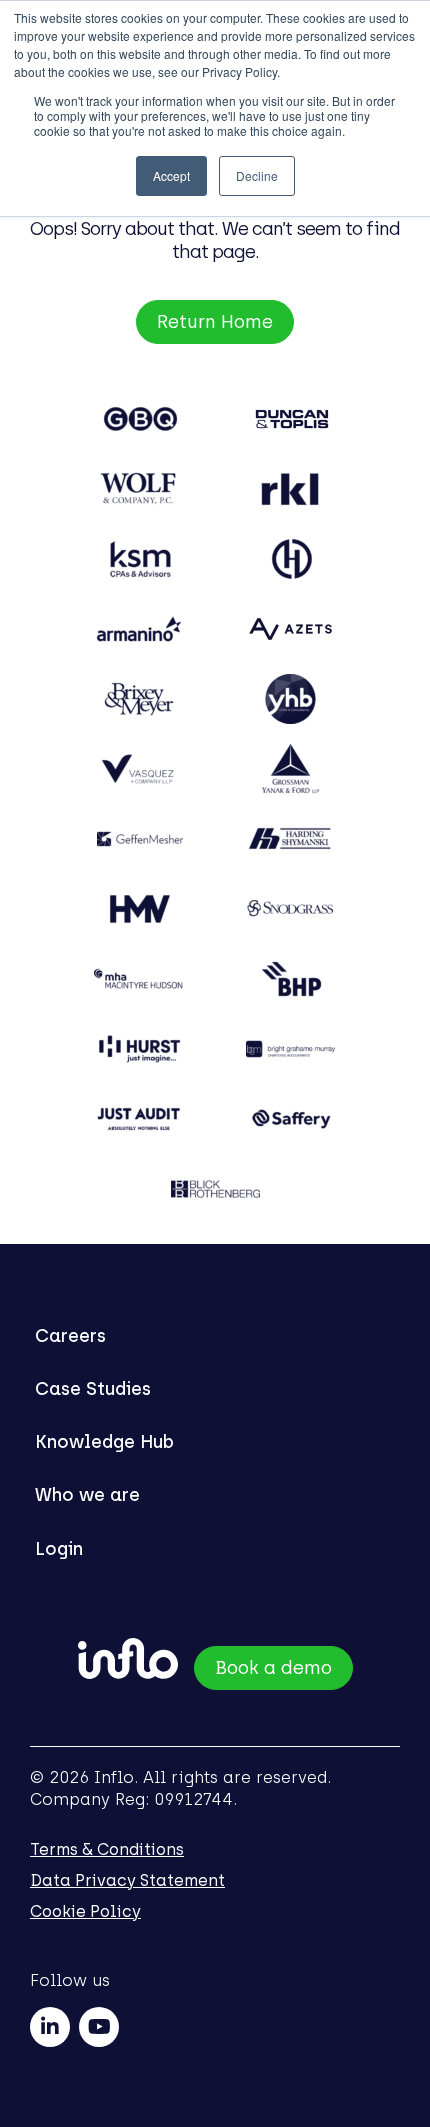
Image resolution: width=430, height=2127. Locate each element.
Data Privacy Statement (127, 1880)
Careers (70, 1336)
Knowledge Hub (104, 1442)
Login (59, 1549)
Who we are (87, 1495)
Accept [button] (171, 175)
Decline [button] (257, 175)
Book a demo (273, 1668)
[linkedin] (50, 2027)
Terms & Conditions (107, 1849)
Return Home (215, 322)
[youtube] (99, 2027)
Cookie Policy (85, 1911)
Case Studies (93, 1389)
